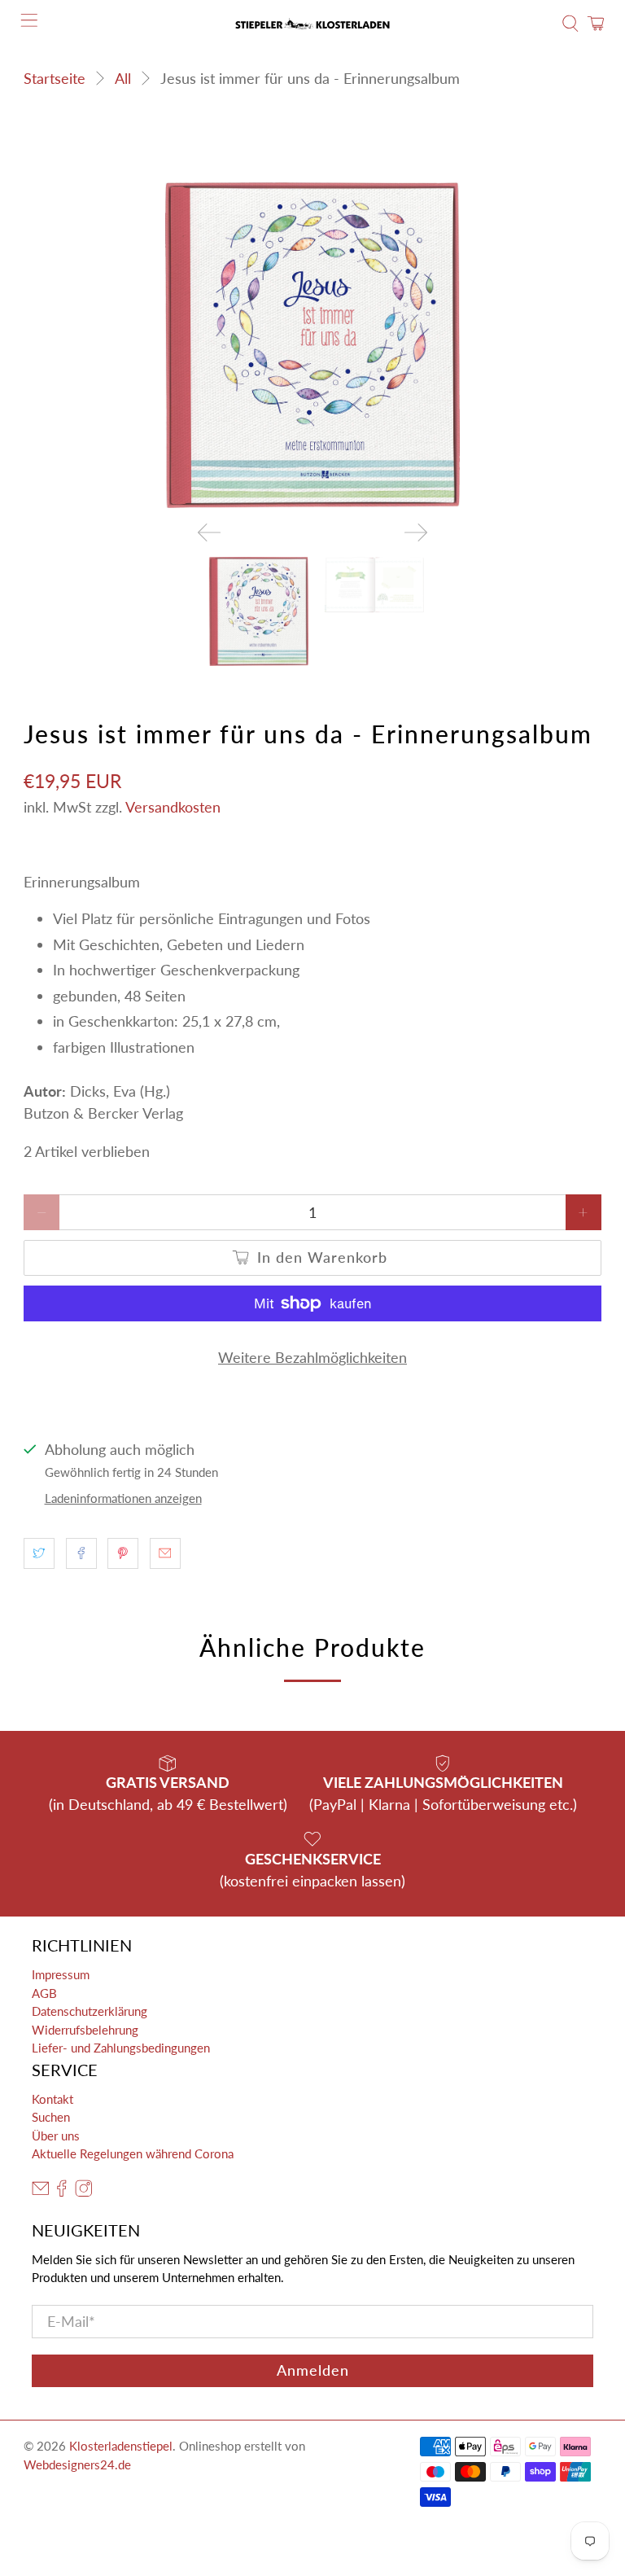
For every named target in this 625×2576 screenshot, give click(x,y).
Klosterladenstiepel (121, 2446)
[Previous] (209, 532)
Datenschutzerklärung (90, 2011)
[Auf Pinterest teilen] (123, 1553)
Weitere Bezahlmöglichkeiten (312, 1357)
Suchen (51, 2117)
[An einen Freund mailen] (165, 1553)
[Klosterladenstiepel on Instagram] (84, 2192)
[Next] (416, 532)
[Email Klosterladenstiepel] (41, 2192)
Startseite (55, 78)
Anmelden (313, 2370)
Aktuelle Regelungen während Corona (133, 2153)
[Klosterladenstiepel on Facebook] (62, 2192)
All (123, 78)
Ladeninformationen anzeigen (123, 1498)
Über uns (56, 2136)
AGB (44, 1993)
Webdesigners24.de (77, 2464)
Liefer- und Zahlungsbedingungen (121, 2048)
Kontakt (52, 2099)
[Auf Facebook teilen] (81, 1553)
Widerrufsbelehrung (85, 2030)
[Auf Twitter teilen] (39, 1553)
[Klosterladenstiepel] (312, 24)
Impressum (61, 1974)
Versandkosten (173, 807)
